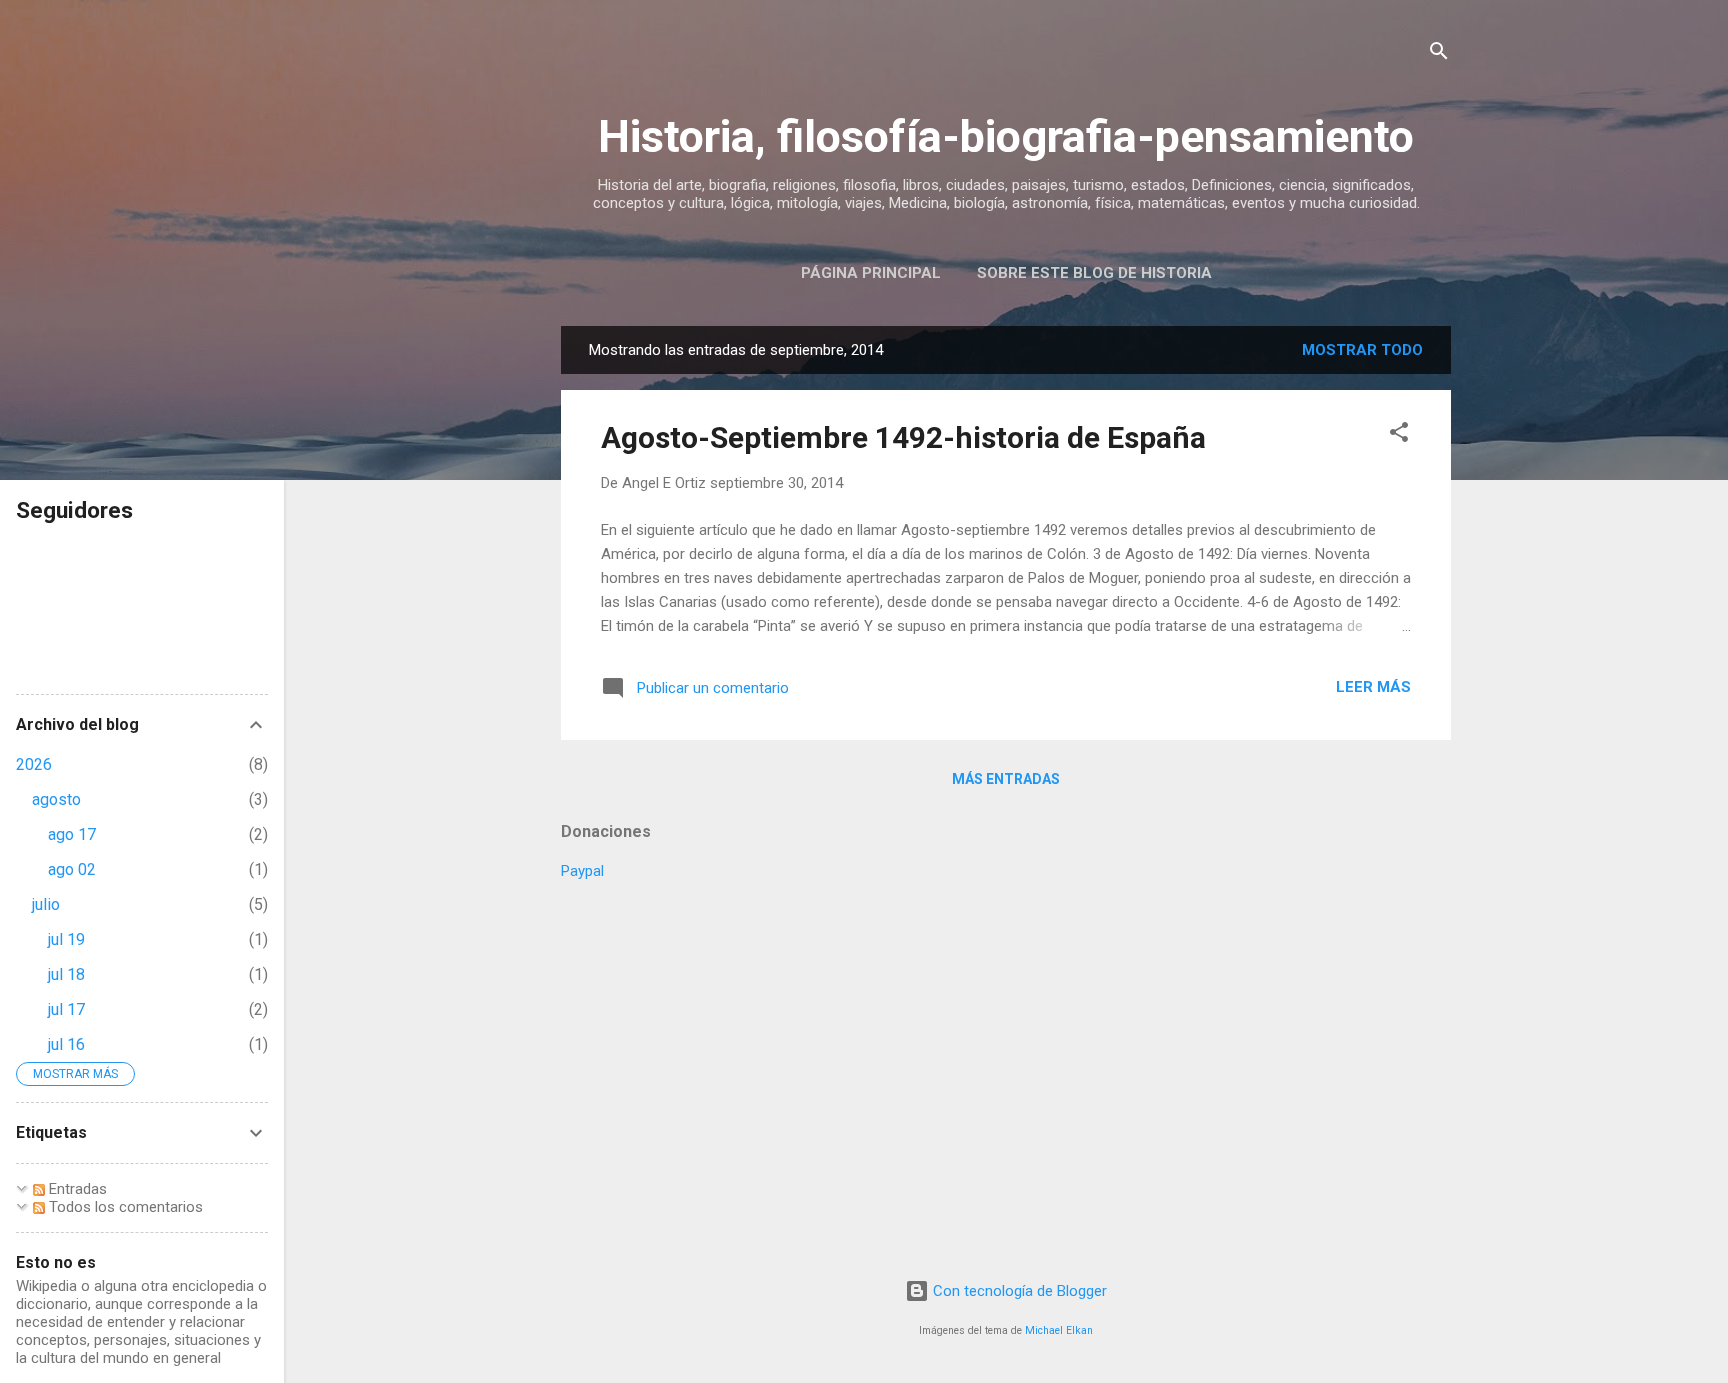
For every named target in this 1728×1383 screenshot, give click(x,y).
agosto (56, 799)
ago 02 (72, 869)
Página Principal (871, 273)
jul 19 (66, 939)
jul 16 (66, 1044)
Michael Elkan (1059, 1330)
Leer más (1373, 687)
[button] (1399, 435)
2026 (34, 764)
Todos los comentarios (124, 1207)
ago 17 (72, 834)
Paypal (582, 871)
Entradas (76, 1189)
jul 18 (66, 974)
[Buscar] (1439, 54)
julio (46, 904)
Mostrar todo (1362, 350)
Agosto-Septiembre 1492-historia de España (903, 437)
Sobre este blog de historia (1094, 273)
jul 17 (66, 1009)
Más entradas (1006, 779)
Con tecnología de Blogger (1018, 1291)
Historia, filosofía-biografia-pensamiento (1006, 136)
